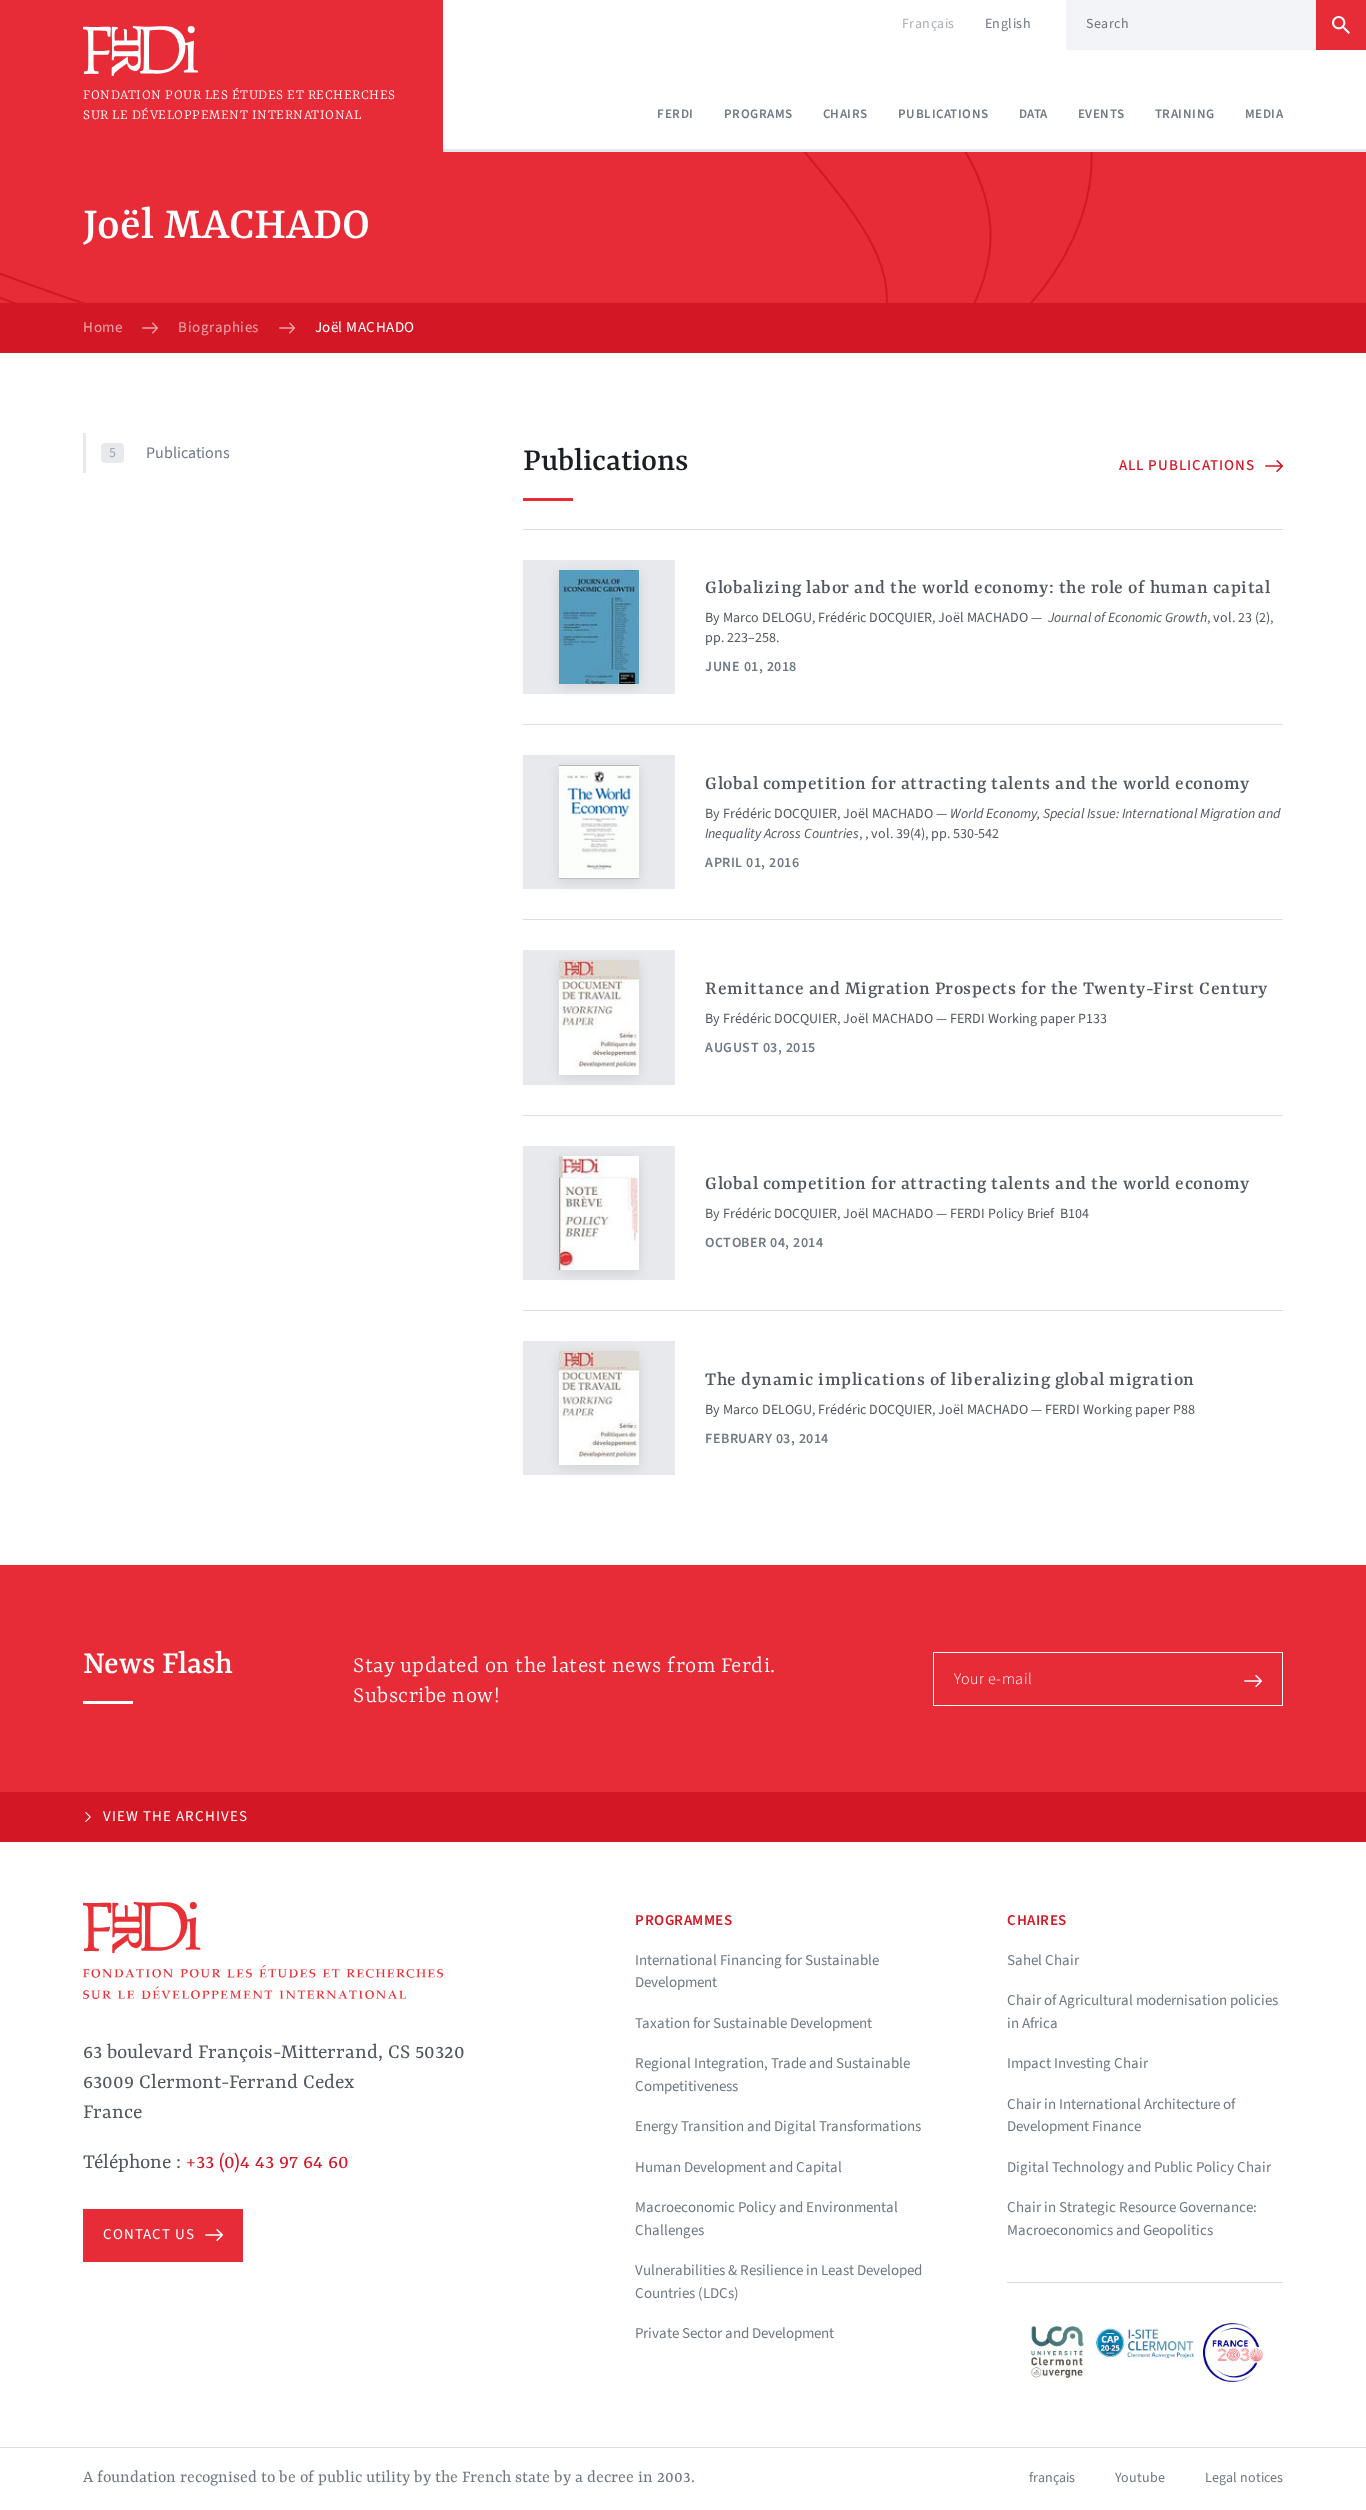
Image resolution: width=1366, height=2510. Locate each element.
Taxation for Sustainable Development (753, 2023)
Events (1101, 114)
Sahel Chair (1043, 1960)
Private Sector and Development (734, 2333)
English (1008, 24)
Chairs (845, 114)
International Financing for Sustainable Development (757, 1972)
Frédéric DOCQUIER (875, 618)
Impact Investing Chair (1077, 2063)
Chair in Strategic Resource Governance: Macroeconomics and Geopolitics (1132, 2219)
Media (1264, 114)
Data (1033, 114)
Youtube (1140, 2478)
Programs (758, 114)
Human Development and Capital (738, 2167)
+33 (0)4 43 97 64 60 (267, 2163)
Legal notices (1244, 2478)
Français (928, 24)
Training (1185, 114)
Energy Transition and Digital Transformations (778, 2126)
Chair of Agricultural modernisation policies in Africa (1142, 2012)
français (1052, 2478)
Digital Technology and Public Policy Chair (1139, 2167)
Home (102, 328)
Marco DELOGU (767, 618)
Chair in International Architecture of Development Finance (1121, 2116)
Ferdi (675, 114)
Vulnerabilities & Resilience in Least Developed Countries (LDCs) (778, 2282)
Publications (943, 114)
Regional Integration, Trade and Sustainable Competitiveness (772, 2075)
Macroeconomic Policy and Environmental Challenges (766, 2219)
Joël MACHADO (983, 618)
